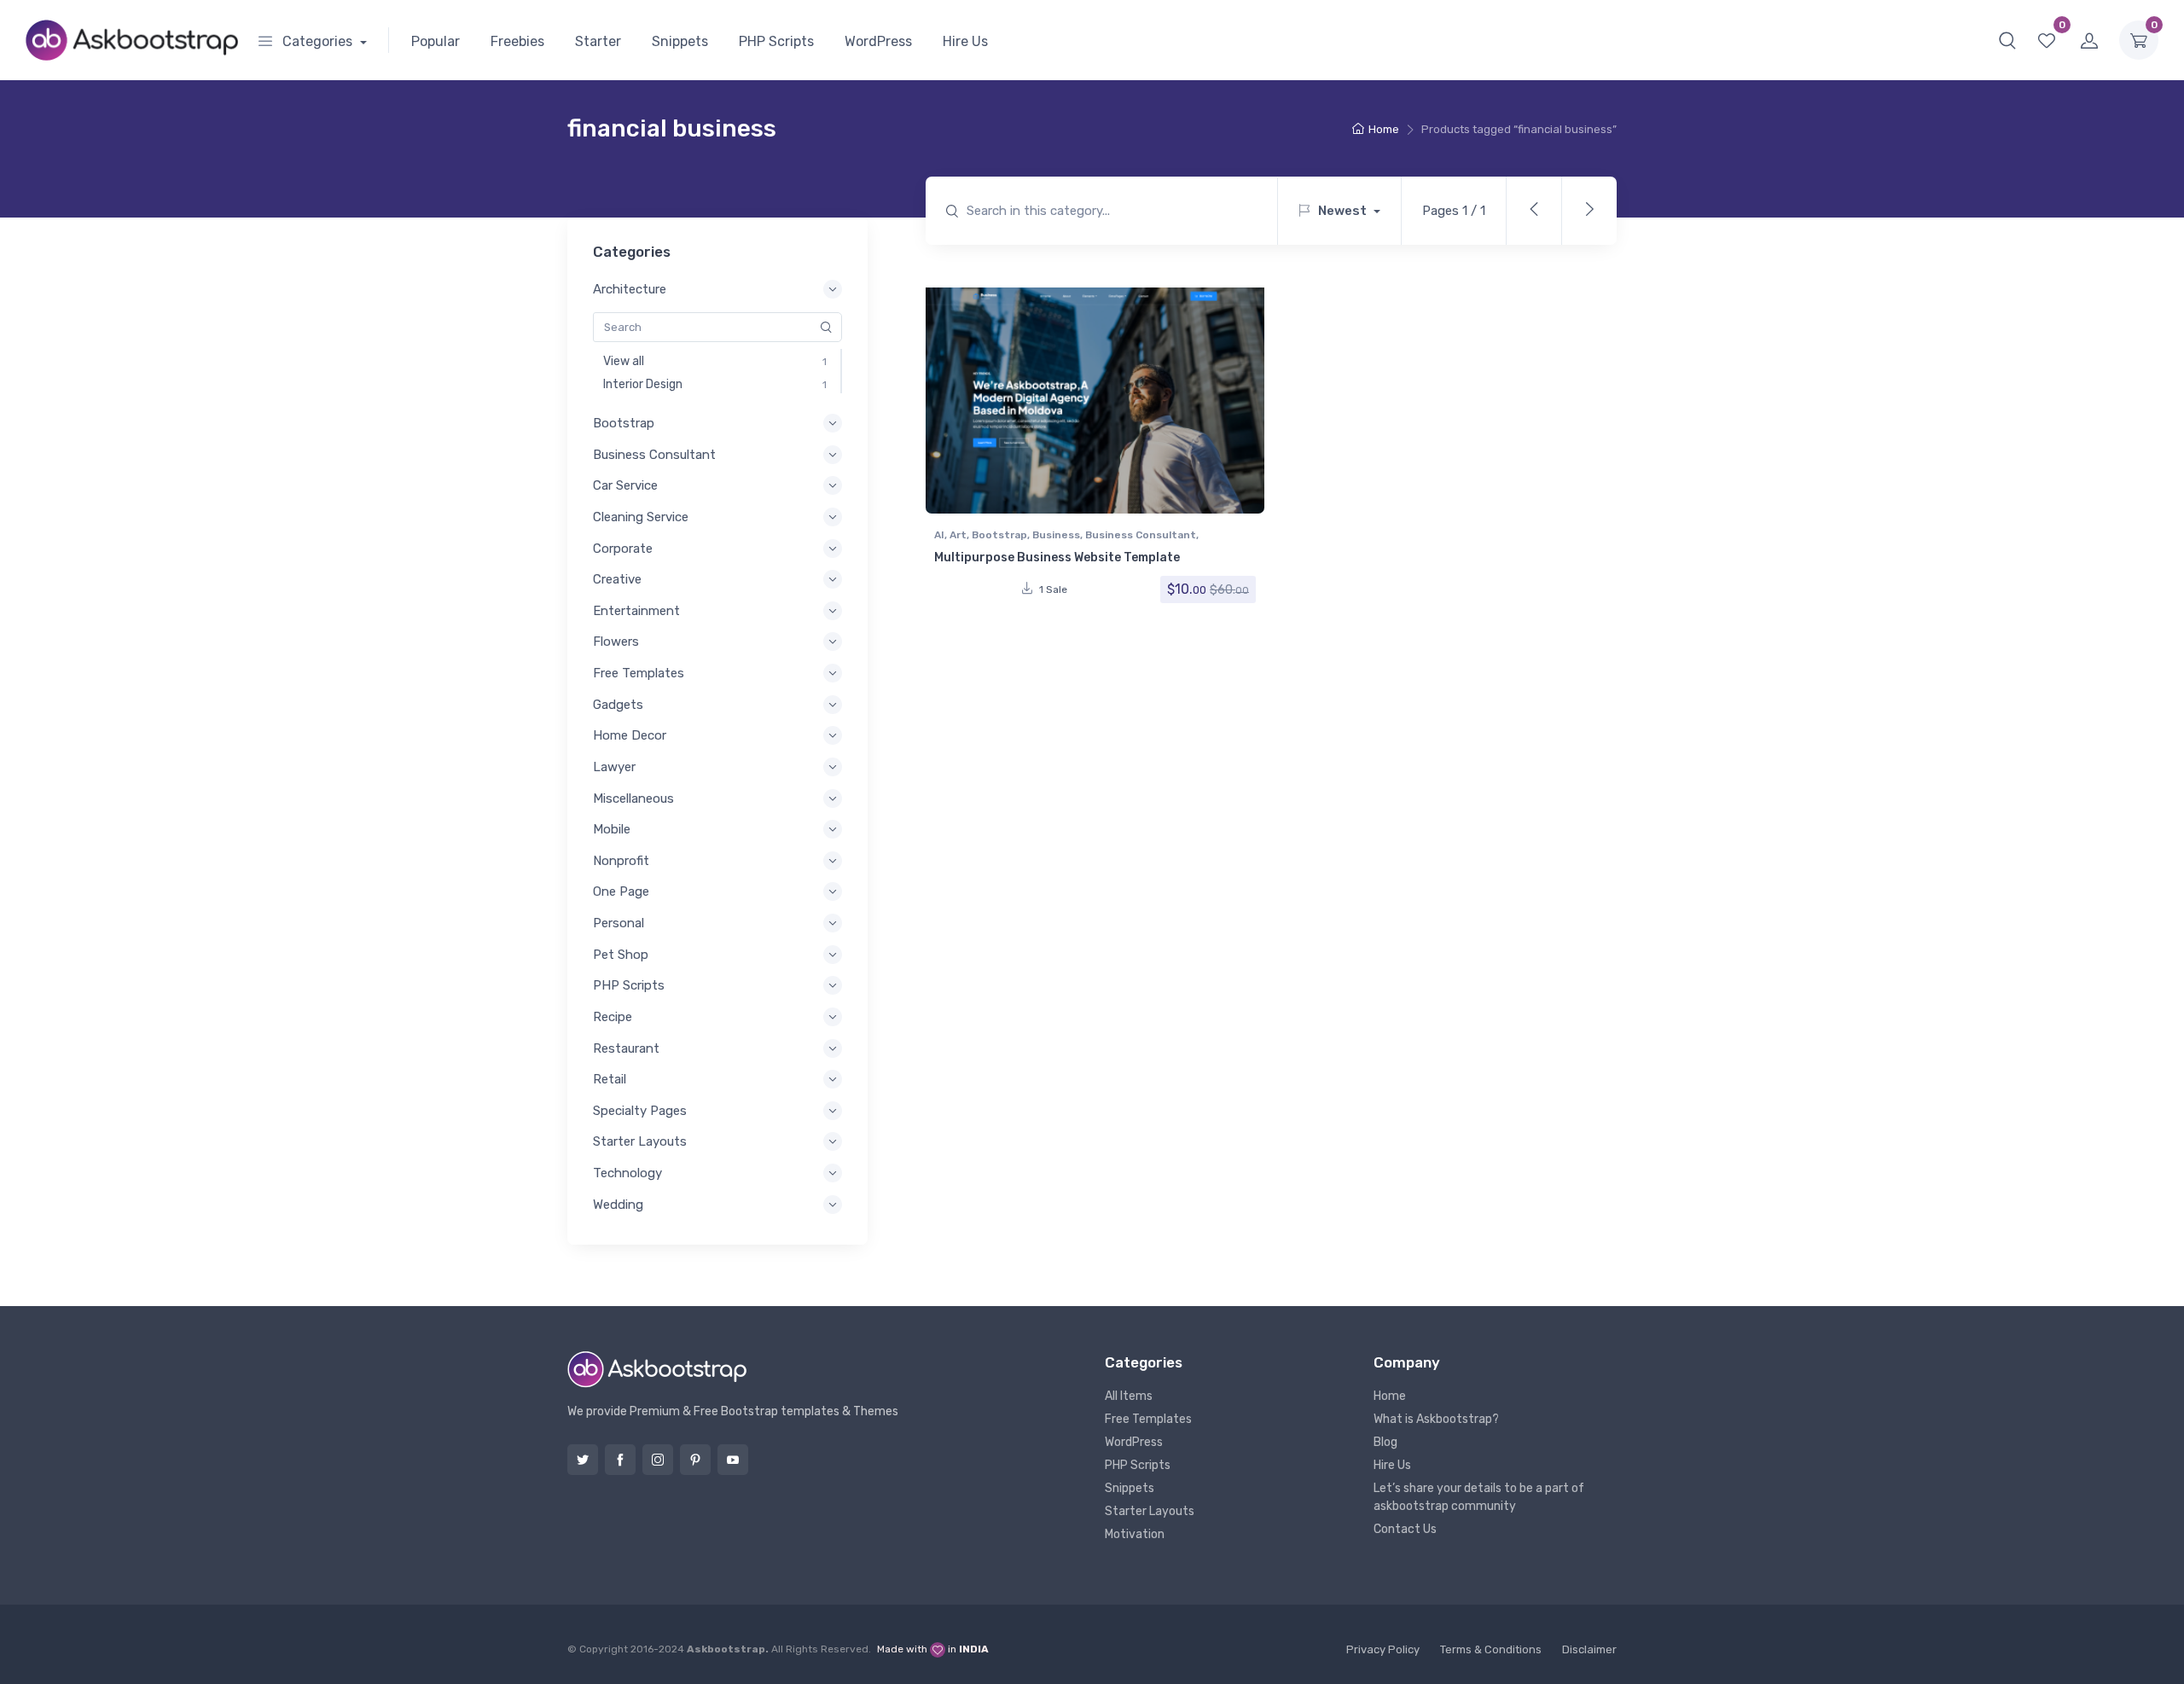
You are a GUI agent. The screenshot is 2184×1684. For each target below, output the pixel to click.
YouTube (733, 1460)
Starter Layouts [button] (640, 1141)
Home (1384, 129)
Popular (436, 41)
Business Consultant (1141, 535)
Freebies (517, 41)
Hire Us (965, 41)
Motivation (1135, 1534)
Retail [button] (610, 1079)
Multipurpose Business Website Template (1057, 557)
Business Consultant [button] (654, 455)
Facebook (620, 1460)
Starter (598, 41)
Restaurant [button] (626, 1048)
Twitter (583, 1460)
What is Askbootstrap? (1436, 1419)
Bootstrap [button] (624, 423)
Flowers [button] (616, 642)
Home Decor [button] (630, 735)
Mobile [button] (612, 829)
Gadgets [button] (618, 705)
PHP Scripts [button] (629, 985)
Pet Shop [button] (621, 955)
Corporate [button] (623, 549)
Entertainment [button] (636, 611)
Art (958, 535)
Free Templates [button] (639, 673)
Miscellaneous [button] (633, 798)
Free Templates (1148, 1419)
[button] (2007, 40)
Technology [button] (627, 1173)
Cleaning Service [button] (641, 517)
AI (939, 535)
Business (1056, 535)
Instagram (658, 1460)
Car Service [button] (625, 485)
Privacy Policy (1383, 1649)
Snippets (680, 41)
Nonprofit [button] (621, 861)
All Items (1129, 1396)
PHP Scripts (776, 41)
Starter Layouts (1150, 1511)
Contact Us (1405, 1529)
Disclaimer (1589, 1649)
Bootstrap (999, 535)
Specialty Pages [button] (640, 1111)
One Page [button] (621, 891)
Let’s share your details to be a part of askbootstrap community (1479, 1497)
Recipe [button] (613, 1017)
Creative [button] (617, 579)
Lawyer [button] (614, 767)
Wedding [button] (618, 1205)
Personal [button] (619, 923)
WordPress (878, 41)
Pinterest (695, 1460)
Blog (1385, 1442)
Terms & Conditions (1491, 1649)
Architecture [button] (630, 289)
